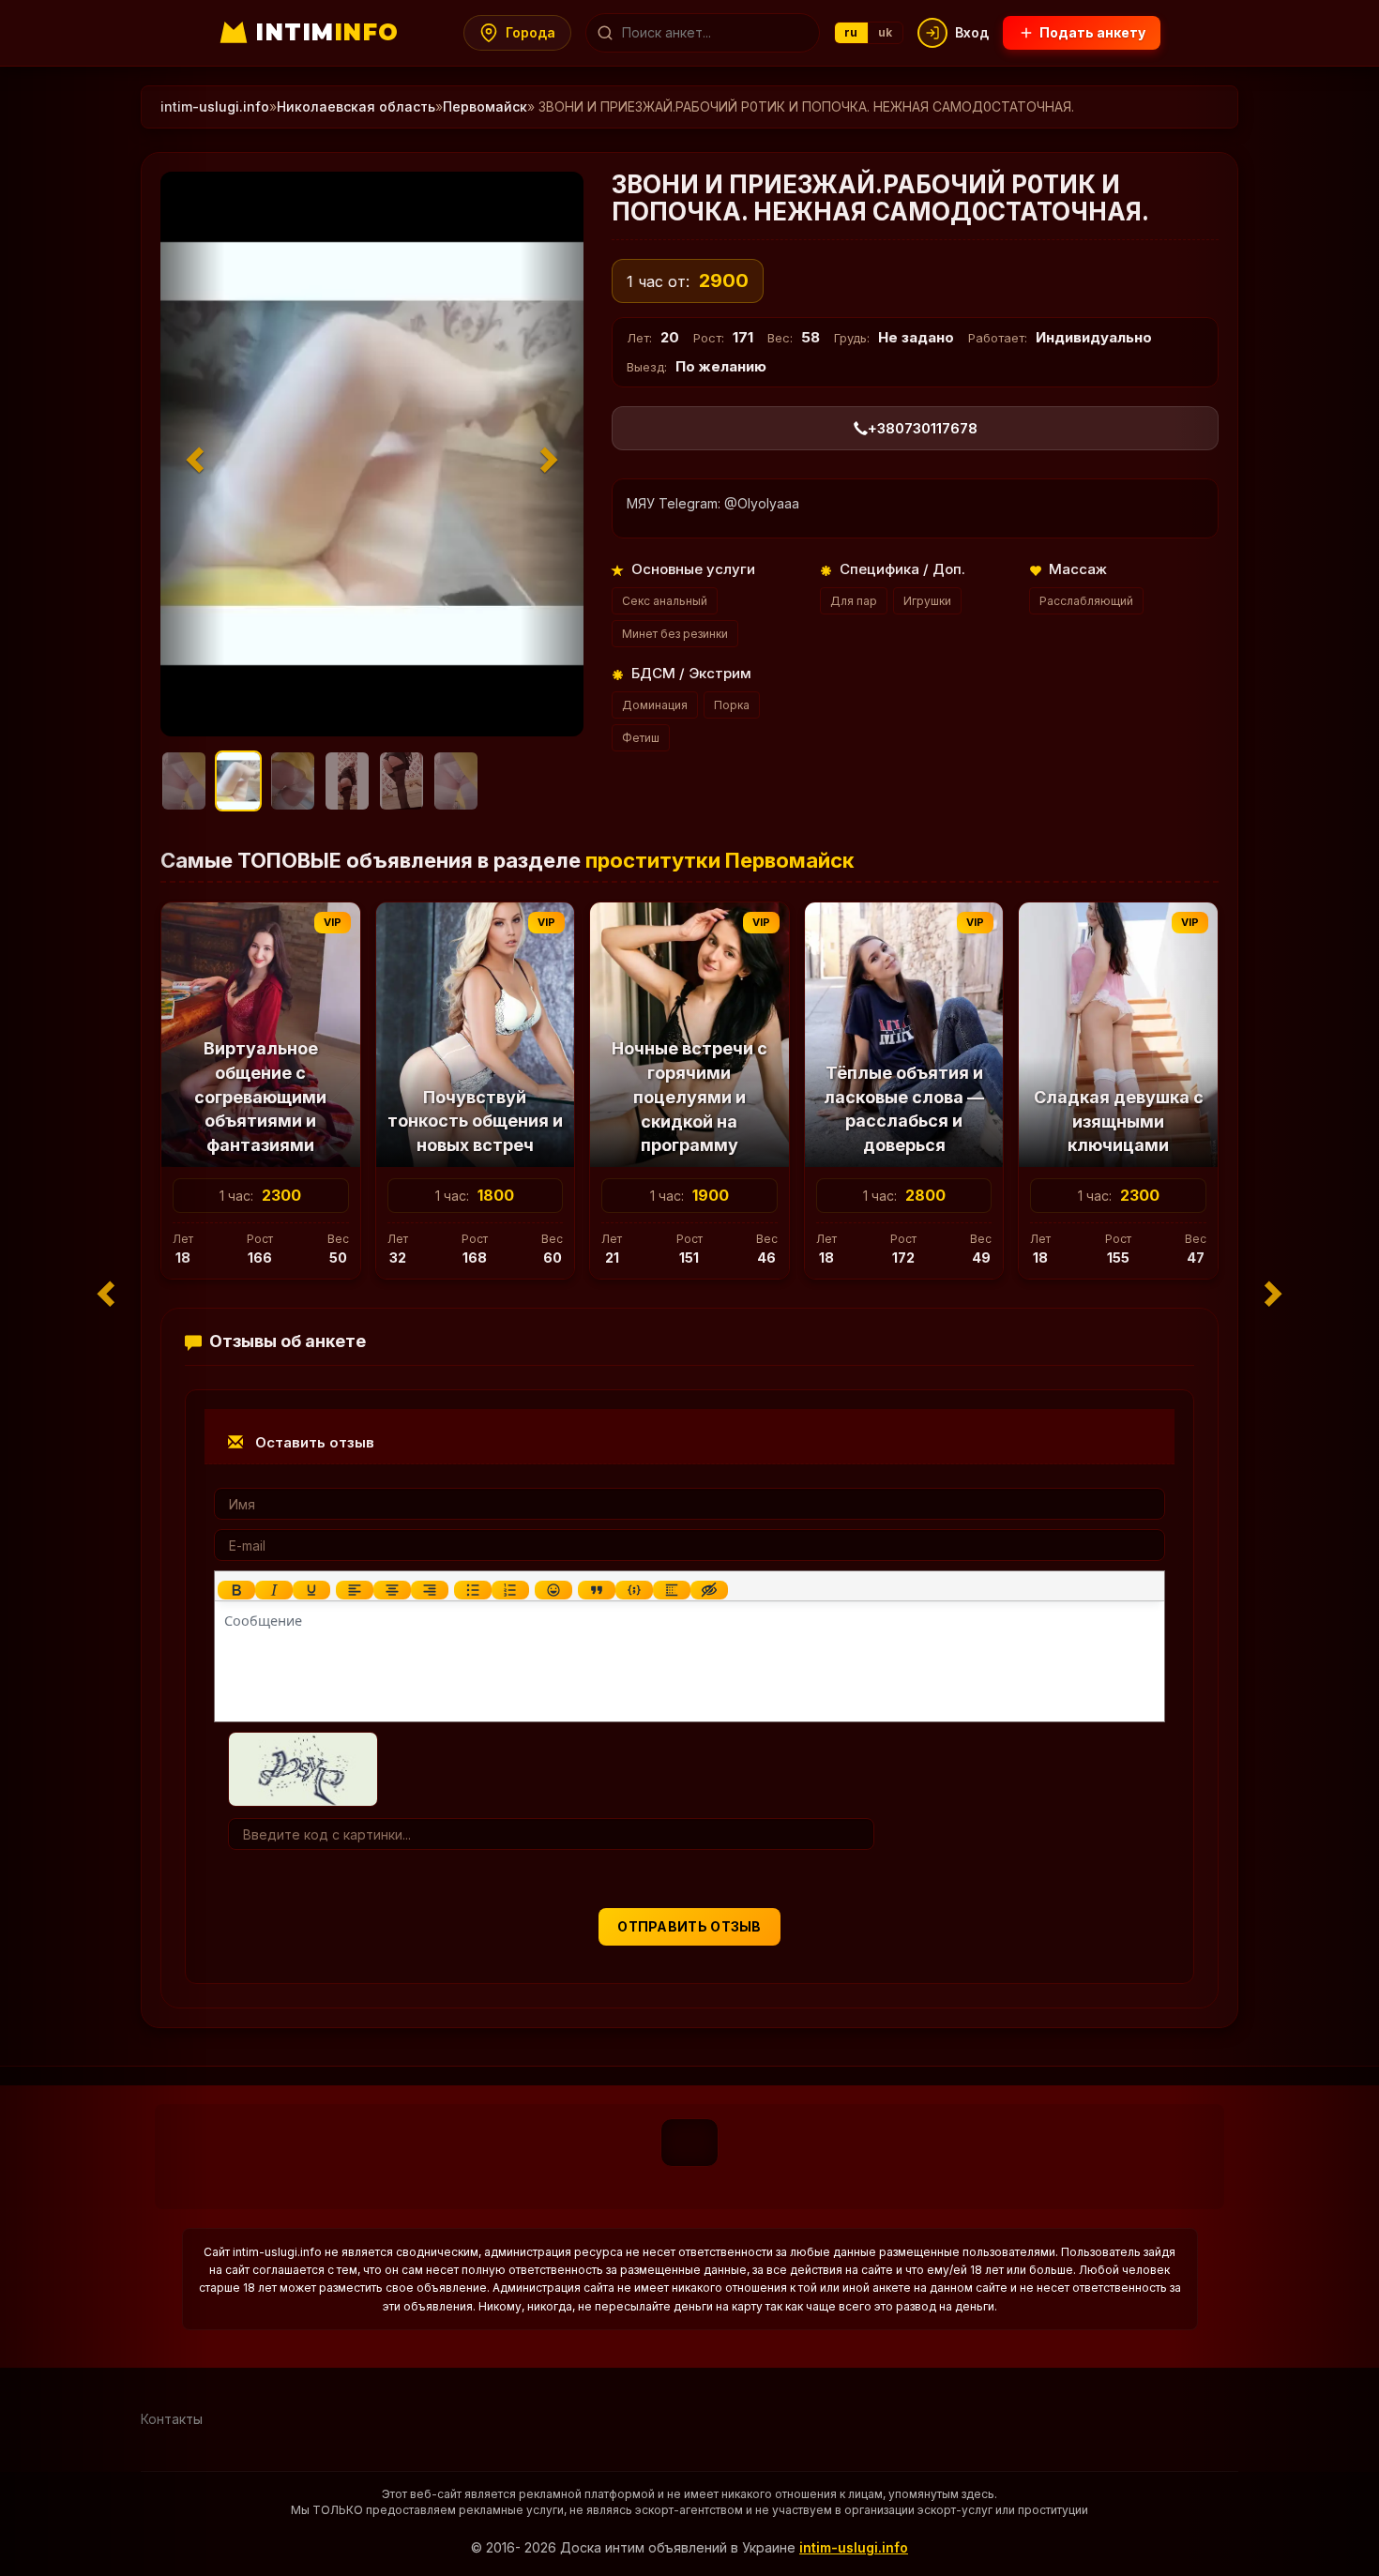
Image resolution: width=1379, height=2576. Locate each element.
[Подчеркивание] (311, 1590)
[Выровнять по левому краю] (355, 1590)
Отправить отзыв (689, 1926)
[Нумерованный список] (510, 1590)
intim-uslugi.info (215, 106)
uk (886, 32)
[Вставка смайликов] (553, 1590)
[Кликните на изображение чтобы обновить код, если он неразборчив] (303, 1768)
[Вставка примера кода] (634, 1590)
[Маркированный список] (473, 1590)
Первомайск (485, 106)
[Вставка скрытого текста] (709, 1590)
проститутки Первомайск (720, 860)
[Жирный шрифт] (236, 1590)
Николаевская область (356, 106)
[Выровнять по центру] (392, 1590)
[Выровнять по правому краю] (430, 1590)
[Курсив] (274, 1590)
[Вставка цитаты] (597, 1590)
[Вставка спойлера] (672, 1590)
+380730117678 (923, 428)
